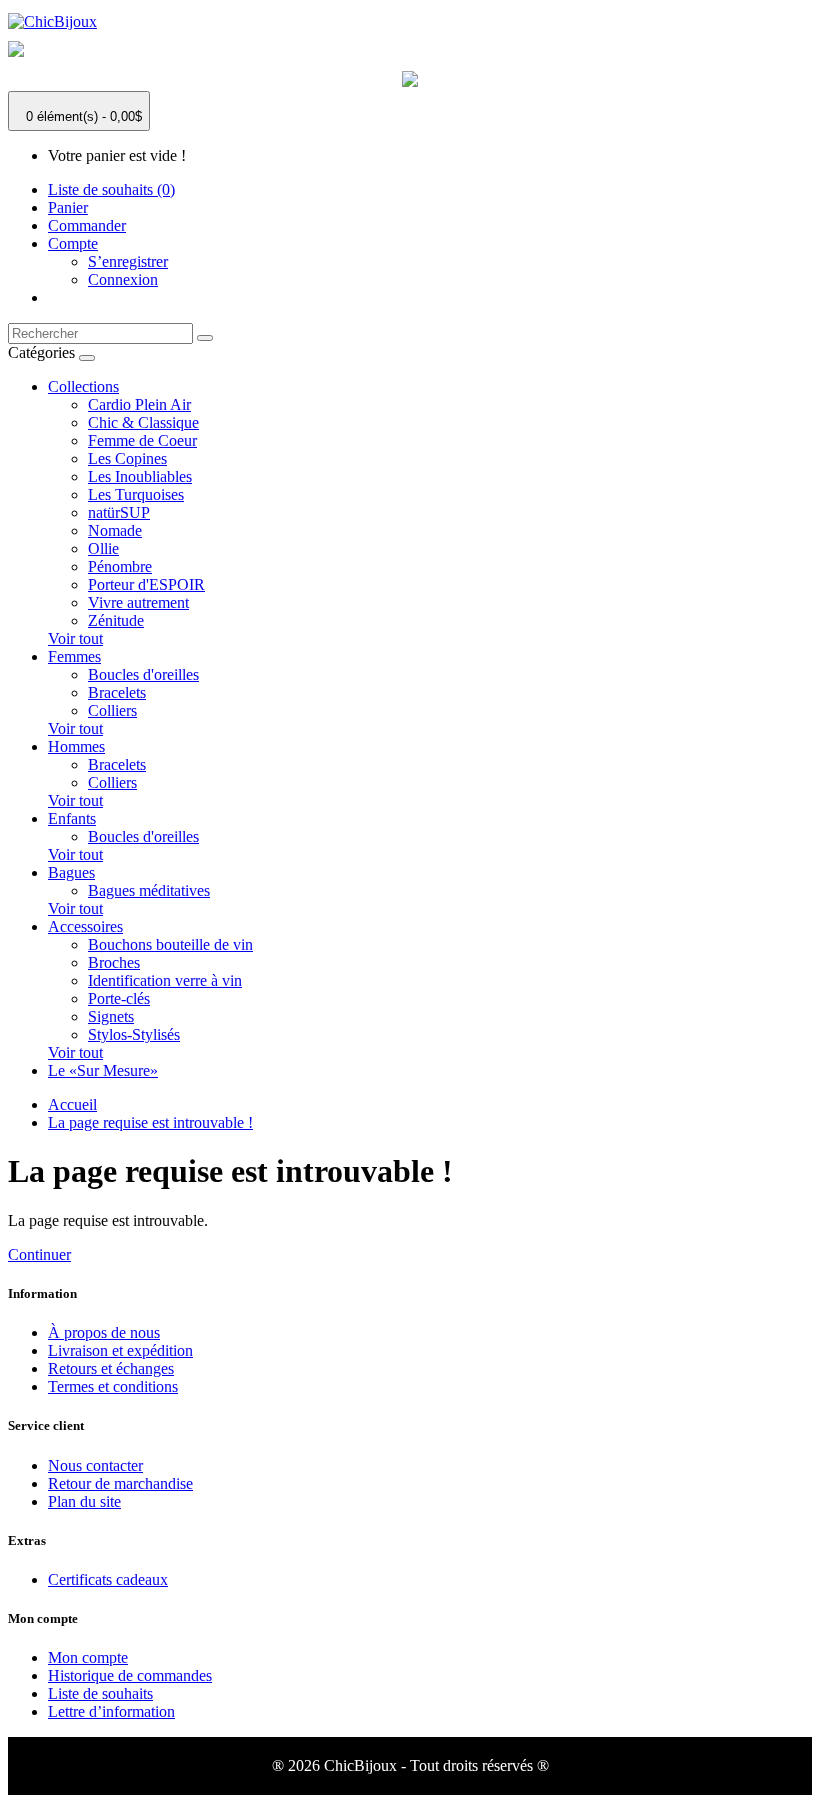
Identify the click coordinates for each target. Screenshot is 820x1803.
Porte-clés (119, 998)
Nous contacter (95, 1465)
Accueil (72, 1104)
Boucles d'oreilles (143, 674)
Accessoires (85, 926)
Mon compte (88, 1657)
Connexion (123, 279)
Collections (83, 386)
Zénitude (116, 620)
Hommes (76, 746)
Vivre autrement (138, 602)
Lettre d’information (111, 1711)
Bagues (71, 872)
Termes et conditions (113, 1386)
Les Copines (127, 458)
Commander (87, 225)
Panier (68, 207)
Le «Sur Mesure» (103, 1070)
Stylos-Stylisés (134, 1034)
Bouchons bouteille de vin (170, 944)
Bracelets (117, 692)
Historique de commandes (130, 1675)
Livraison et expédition (120, 1350)
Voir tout (75, 638)
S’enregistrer (128, 261)
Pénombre (120, 566)
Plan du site (84, 1501)
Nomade (115, 530)
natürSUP (119, 512)
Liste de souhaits (100, 1693)
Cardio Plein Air (139, 404)
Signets (111, 1016)
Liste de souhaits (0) (111, 189)
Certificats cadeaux (108, 1579)
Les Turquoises (136, 494)
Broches (114, 962)
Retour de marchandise (120, 1483)
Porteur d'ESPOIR (146, 584)
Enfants (72, 818)
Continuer (39, 1254)
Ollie (103, 548)
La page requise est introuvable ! (150, 1122)
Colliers (112, 710)
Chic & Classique (143, 422)
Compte (73, 243)
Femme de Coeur (142, 440)
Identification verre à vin (165, 980)
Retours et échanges (111, 1368)
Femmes (74, 656)
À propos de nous (104, 1332)
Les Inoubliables (140, 476)
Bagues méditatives (149, 890)
